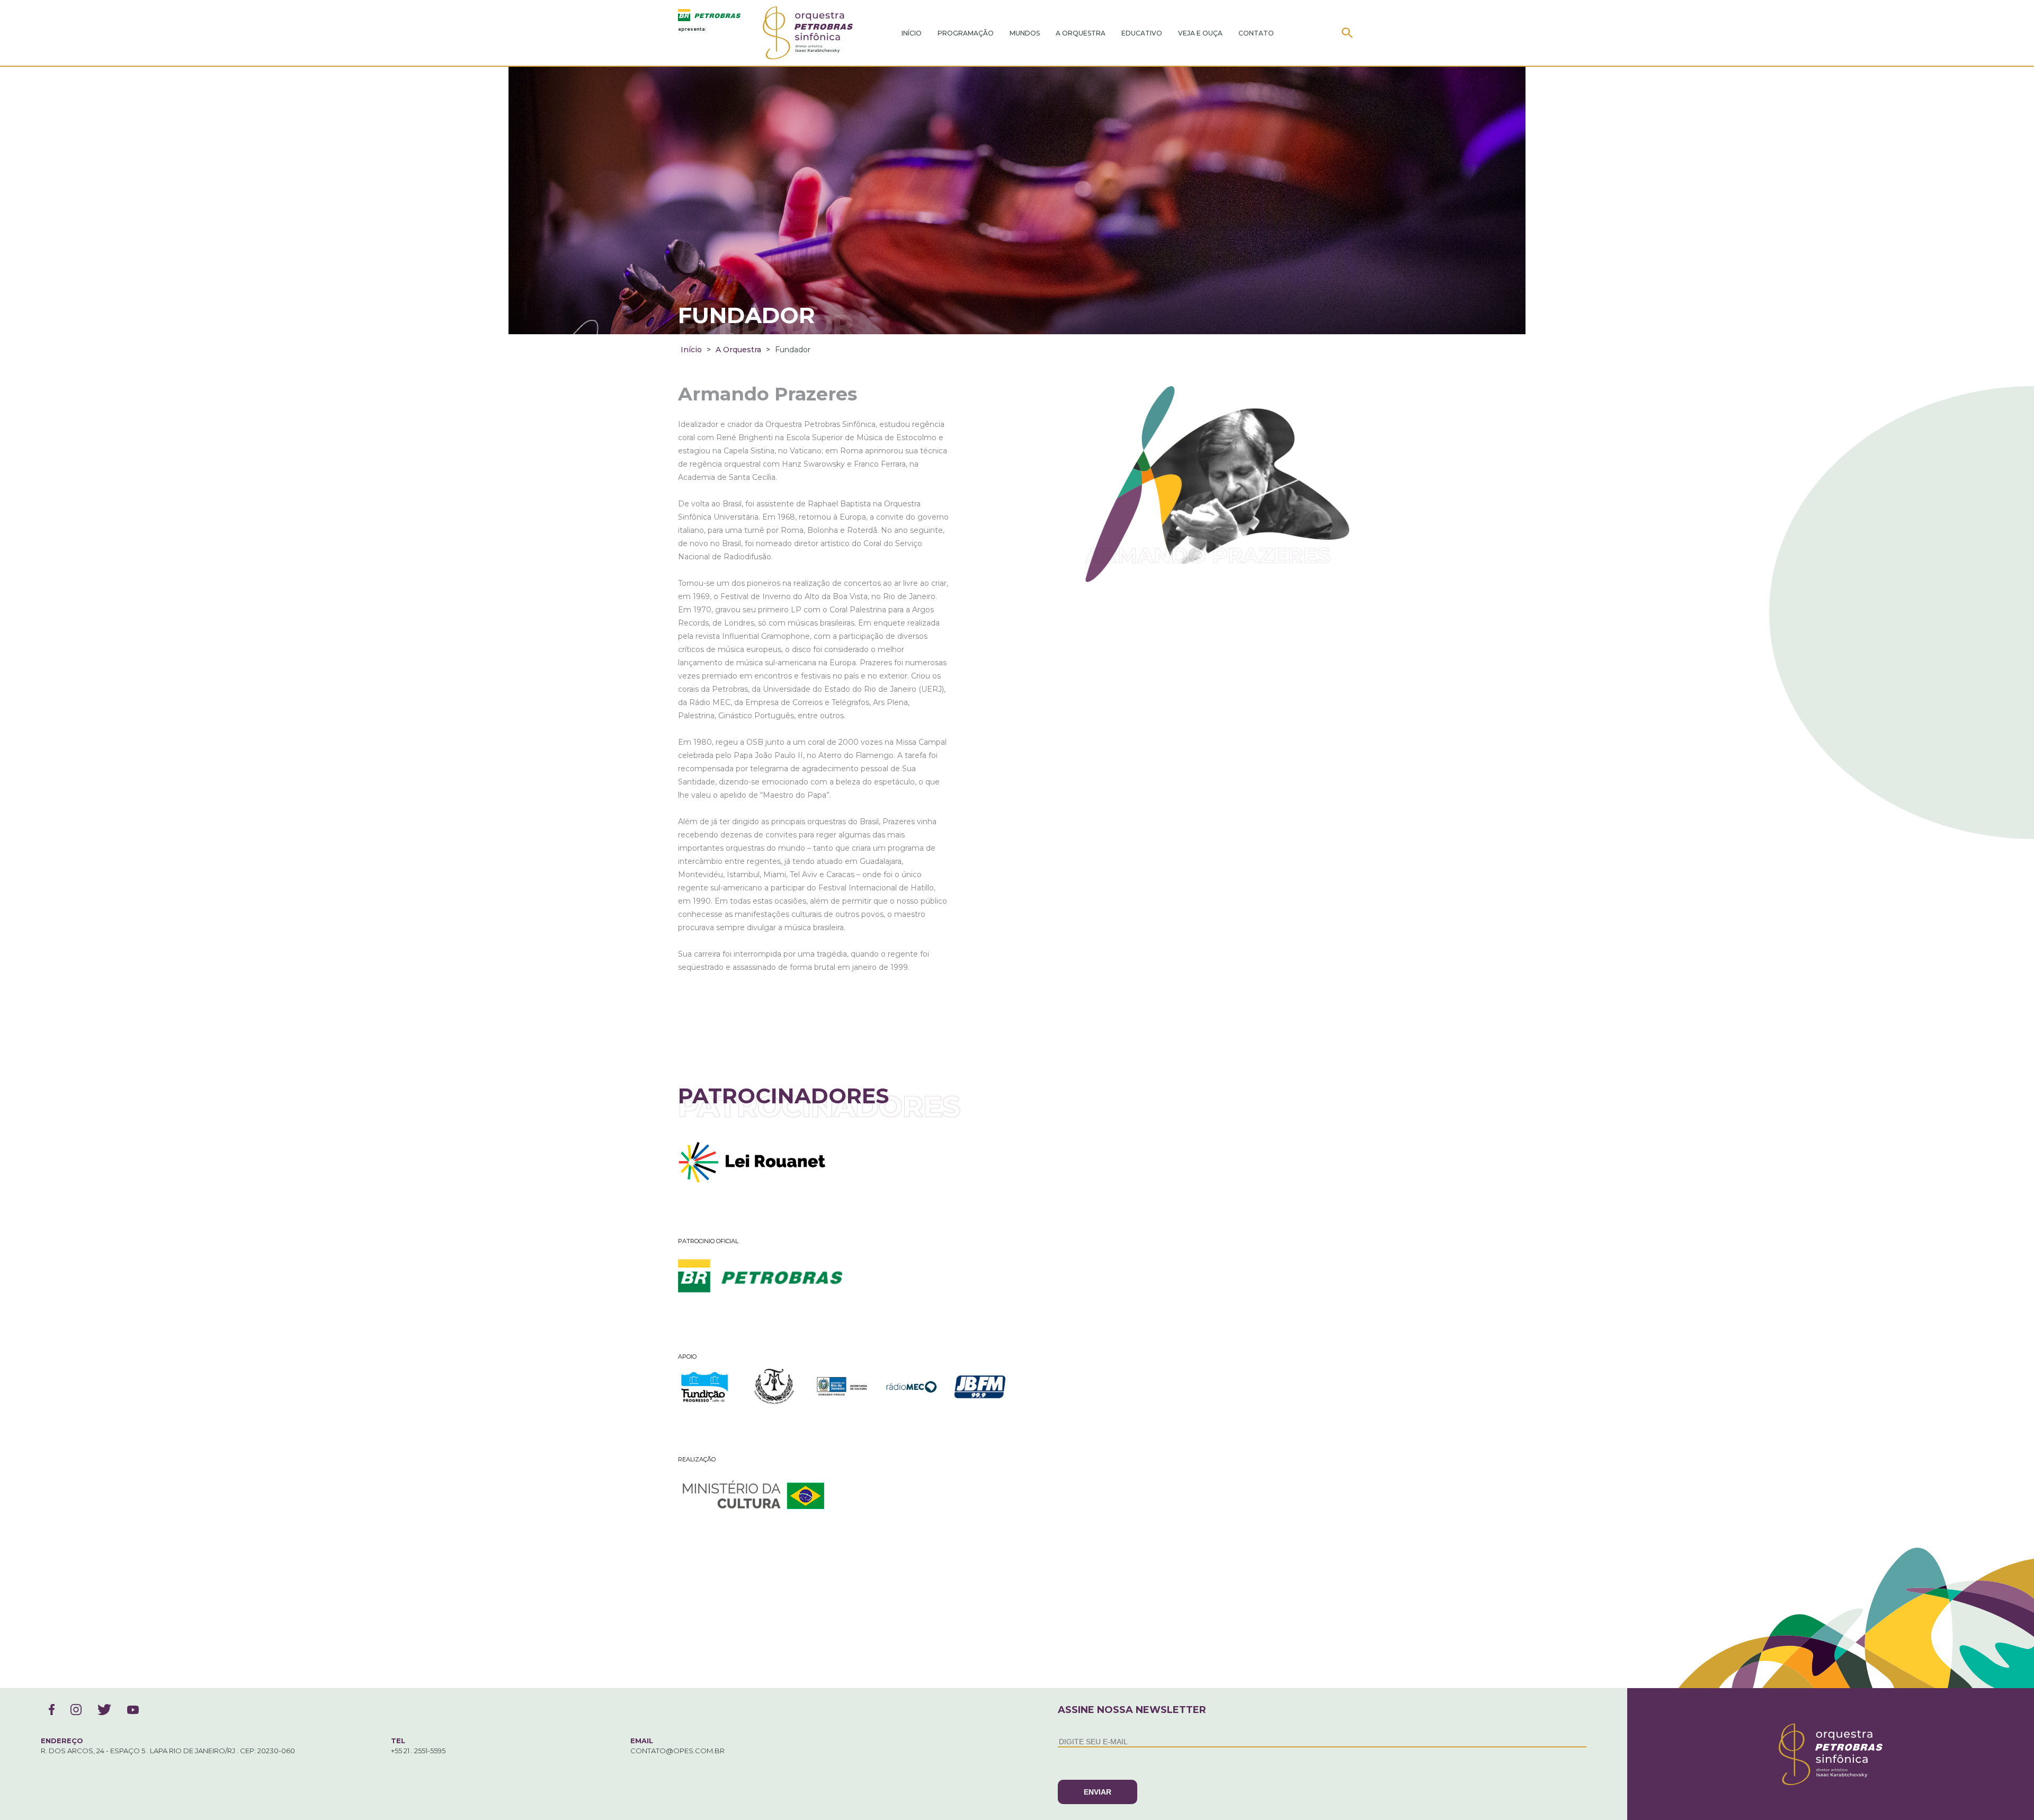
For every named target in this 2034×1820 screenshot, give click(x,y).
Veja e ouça (1200, 33)
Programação (966, 33)
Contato (1256, 33)
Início (912, 33)
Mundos (1025, 33)
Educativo (1142, 33)
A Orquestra (1081, 33)
